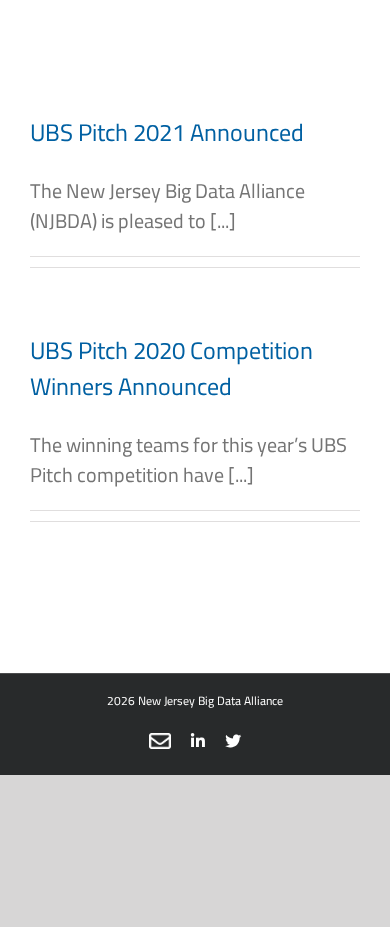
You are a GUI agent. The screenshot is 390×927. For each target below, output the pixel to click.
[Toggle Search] (237, 39)
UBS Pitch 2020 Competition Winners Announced (171, 368)
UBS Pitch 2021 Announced (167, 132)
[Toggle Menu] (330, 40)
